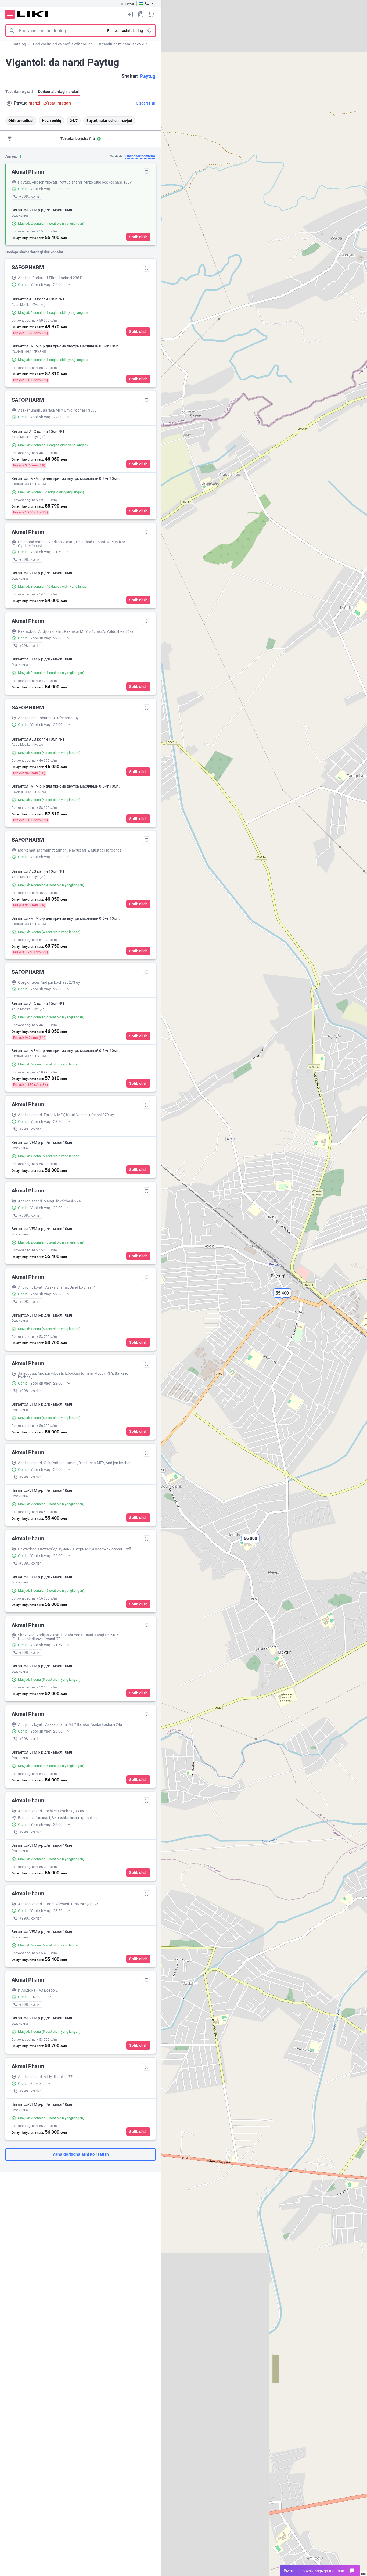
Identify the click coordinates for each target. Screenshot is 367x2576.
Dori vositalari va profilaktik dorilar (62, 44)
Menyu (10, 14)
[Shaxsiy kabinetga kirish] (130, 14)
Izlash (12, 31)
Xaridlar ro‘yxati (141, 14)
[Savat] (151, 14)
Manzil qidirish (9, 103)
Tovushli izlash (149, 31)
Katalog (19, 44)
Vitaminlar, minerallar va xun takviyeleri (133, 44)
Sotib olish (138, 237)
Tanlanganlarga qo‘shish (147, 172)
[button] (250, 1543)
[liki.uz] (33, 14)
